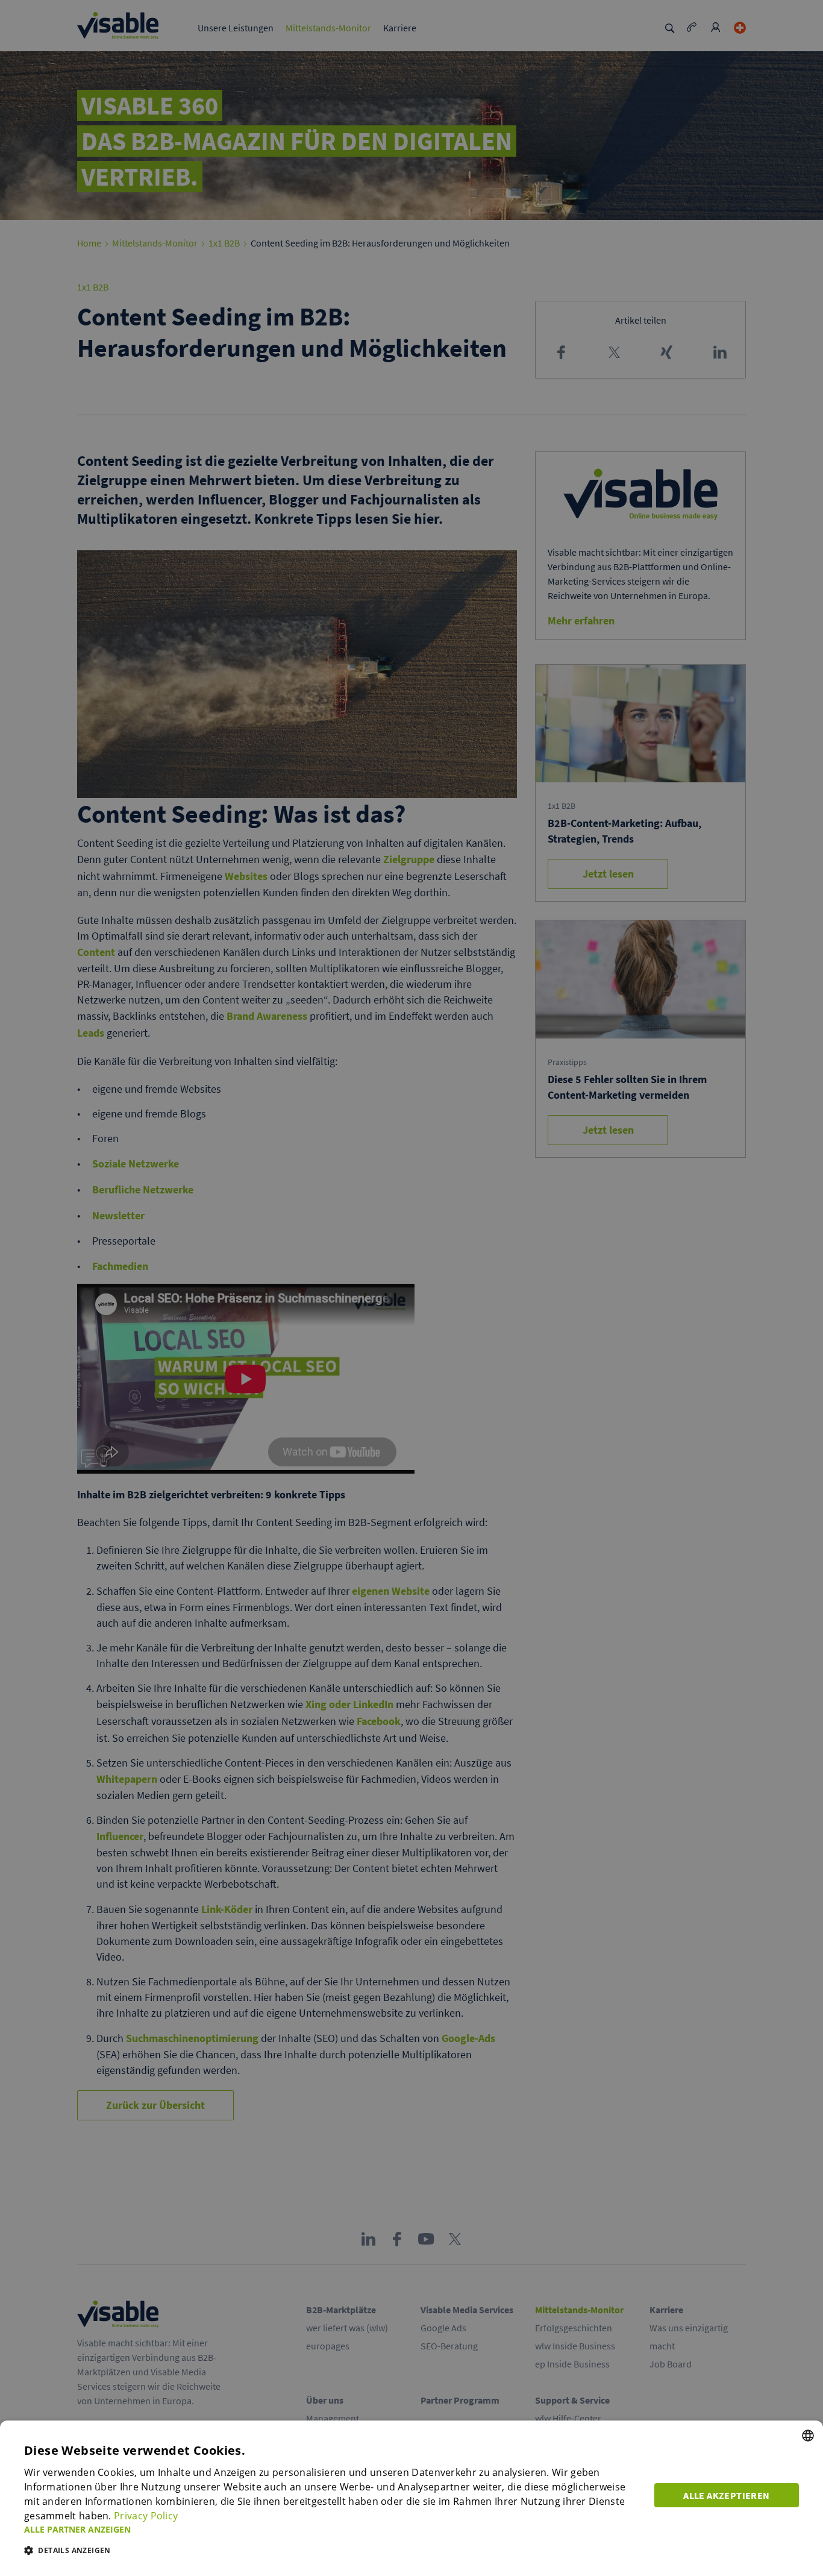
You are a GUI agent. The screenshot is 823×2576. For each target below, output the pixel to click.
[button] (332, 2529)
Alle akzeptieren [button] (726, 2495)
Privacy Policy (146, 2516)
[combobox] (808, 2436)
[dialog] (411, 2498)
